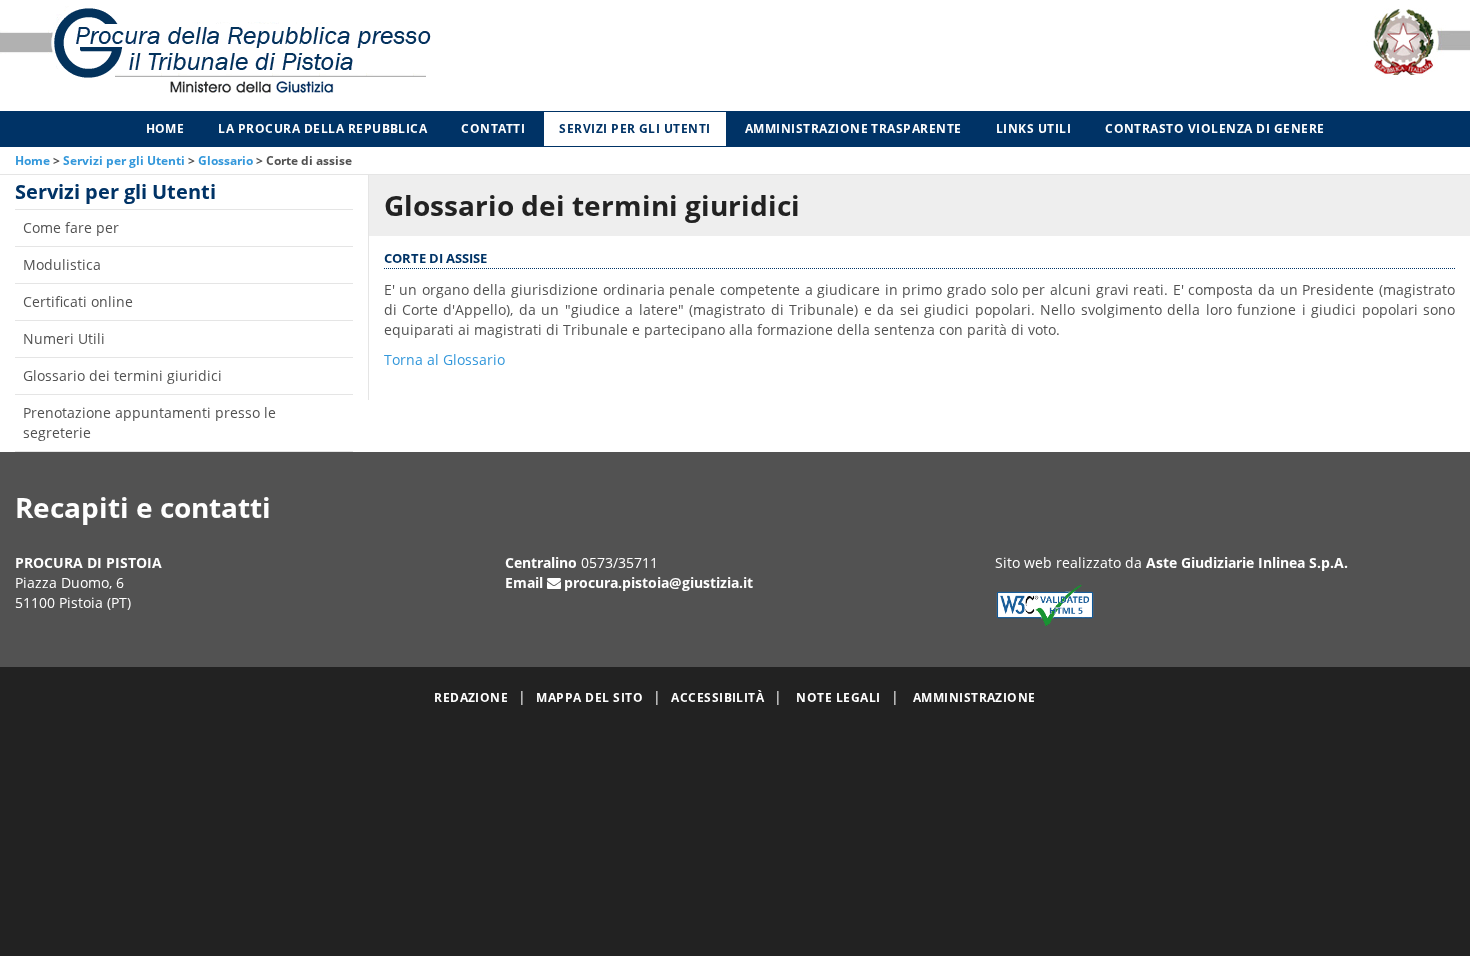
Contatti (493, 128)
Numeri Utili (64, 338)
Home (165, 128)
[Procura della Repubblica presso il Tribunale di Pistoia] (306, 55)
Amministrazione (974, 697)
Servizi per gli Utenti (635, 128)
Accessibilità (717, 697)
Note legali (838, 697)
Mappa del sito (589, 697)
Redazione (471, 697)
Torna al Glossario (444, 359)
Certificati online (78, 301)
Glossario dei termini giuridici (122, 375)
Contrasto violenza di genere (1214, 128)
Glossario (225, 160)
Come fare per (71, 227)
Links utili (1033, 128)
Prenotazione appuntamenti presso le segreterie (149, 422)
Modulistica (62, 264)
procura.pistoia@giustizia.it (658, 582)
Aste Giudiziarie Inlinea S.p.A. (1247, 562)
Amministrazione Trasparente (853, 128)
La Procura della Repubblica (322, 128)
